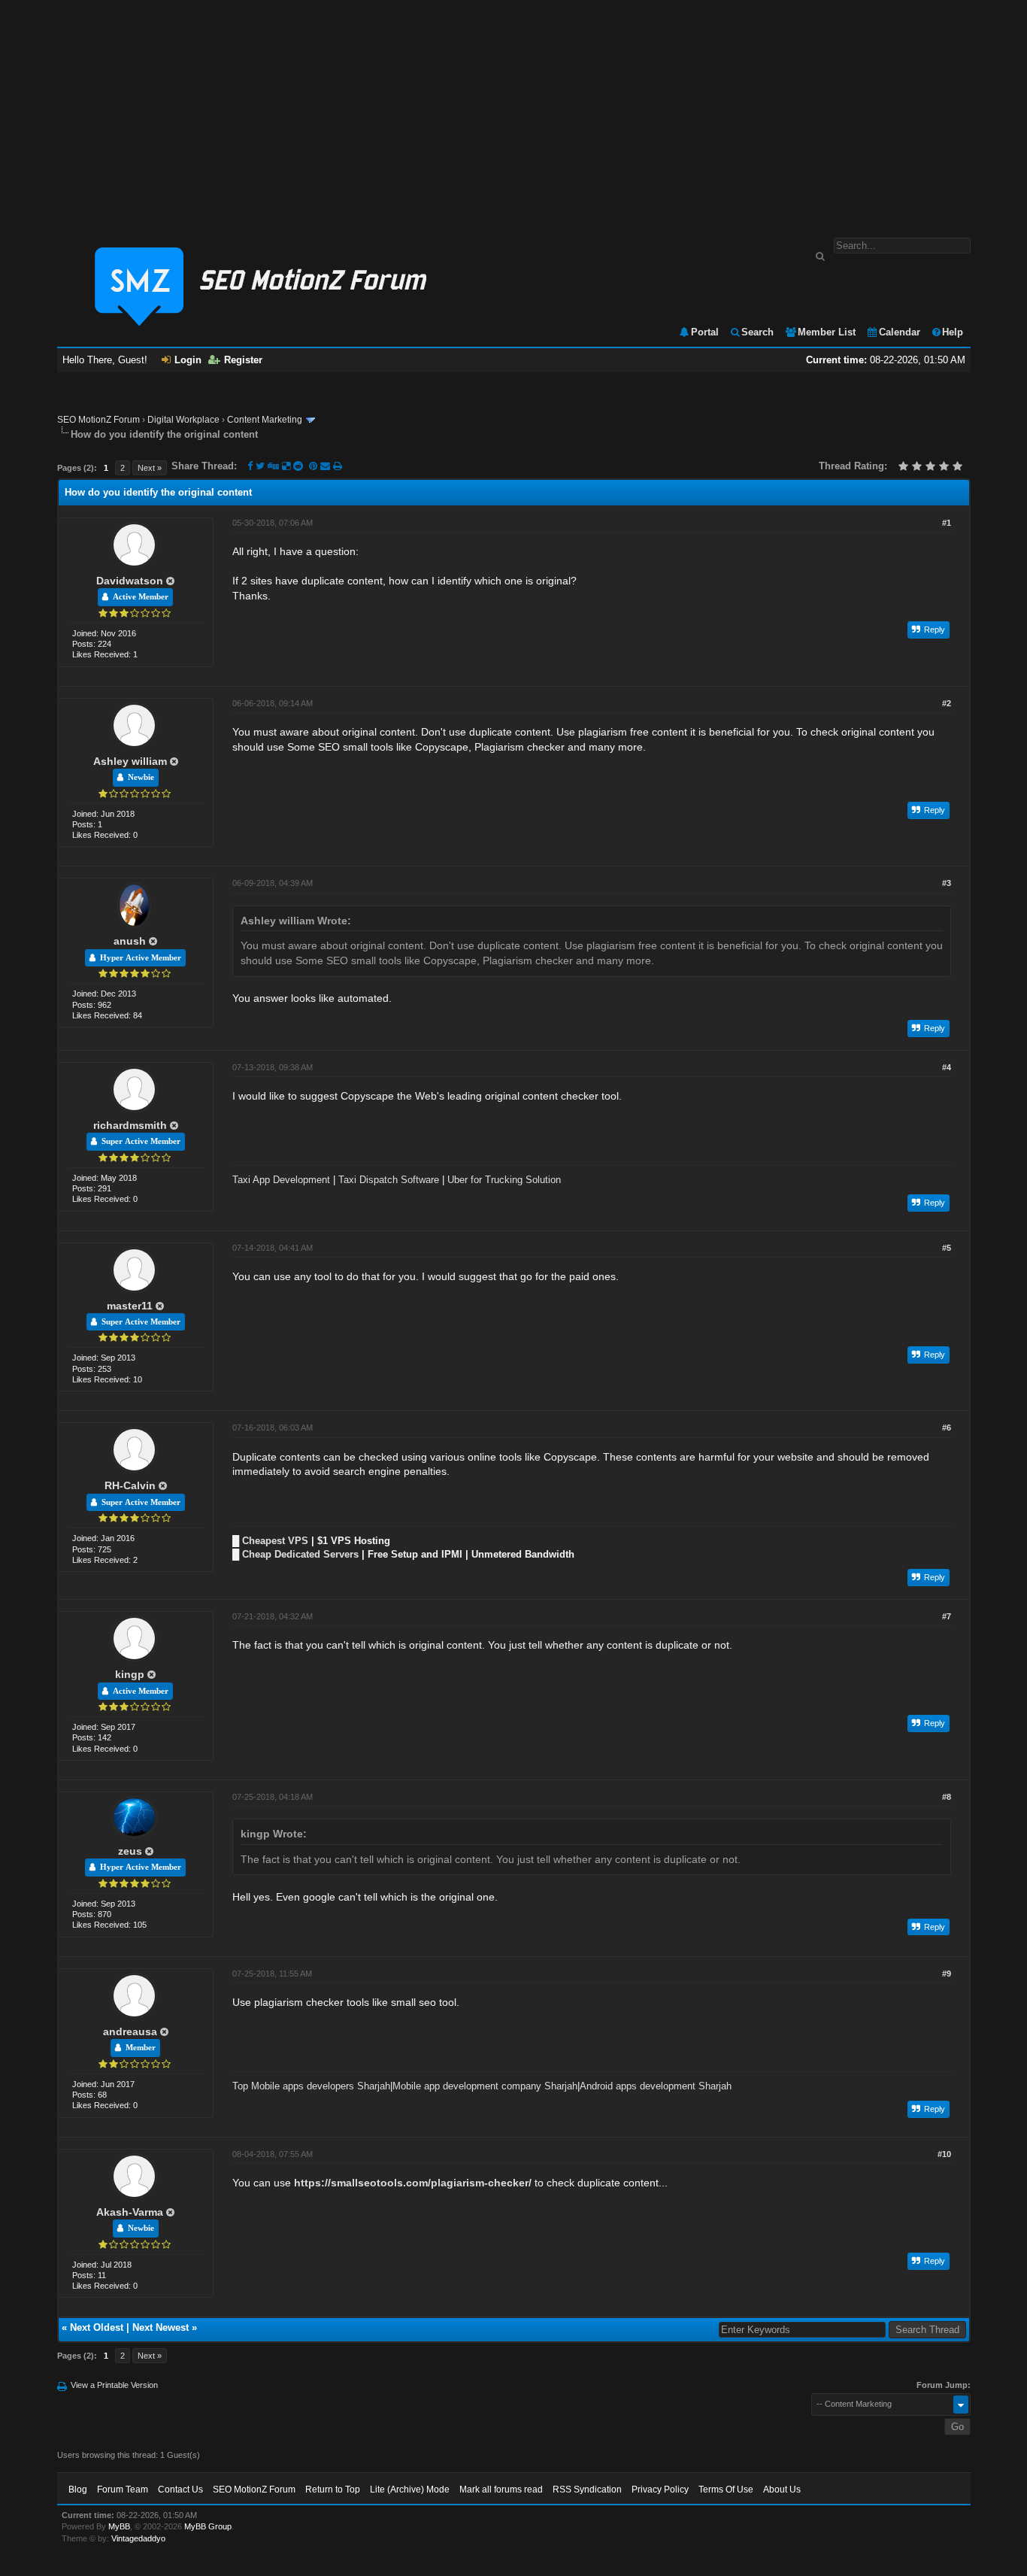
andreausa (130, 2031)
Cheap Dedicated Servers (300, 1554)
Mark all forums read (501, 2490)
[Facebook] (250, 466)
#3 (947, 883)
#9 (947, 1974)
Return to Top (333, 2490)
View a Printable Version (114, 2385)
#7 (947, 1616)
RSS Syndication (587, 2490)
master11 (130, 1306)
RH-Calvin (130, 1485)
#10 (944, 2154)
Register (243, 360)
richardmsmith (130, 1125)
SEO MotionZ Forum (98, 420)
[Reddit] (298, 466)
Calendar (900, 332)
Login (188, 360)
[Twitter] (260, 466)
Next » (150, 468)
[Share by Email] (327, 466)
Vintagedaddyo (138, 2538)
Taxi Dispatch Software (389, 1180)
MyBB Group (208, 2526)
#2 (947, 703)
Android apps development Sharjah (656, 2086)
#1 (947, 523)
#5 (947, 1248)
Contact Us (180, 2490)
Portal (705, 332)
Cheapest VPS (275, 1541)
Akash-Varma (130, 2212)
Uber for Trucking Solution (504, 1180)
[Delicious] (286, 466)
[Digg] (273, 466)
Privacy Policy (660, 2490)
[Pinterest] (315, 466)
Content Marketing (265, 420)
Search (757, 332)
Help (953, 332)
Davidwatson (130, 581)
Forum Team (123, 2490)
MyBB (119, 2526)
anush (130, 941)
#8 (947, 1797)
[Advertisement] (513, 111)
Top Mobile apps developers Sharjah (311, 2086)
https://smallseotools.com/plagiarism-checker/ (413, 2183)
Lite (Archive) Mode (410, 2490)
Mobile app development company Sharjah (485, 2086)
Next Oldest (97, 2327)
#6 (947, 1428)
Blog (78, 2490)
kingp (130, 1674)
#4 (947, 1067)
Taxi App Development (281, 1180)
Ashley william (130, 761)
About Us (782, 2490)
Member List (827, 332)
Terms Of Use (726, 2490)
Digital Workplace (183, 420)
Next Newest (161, 2327)
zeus (130, 1851)
